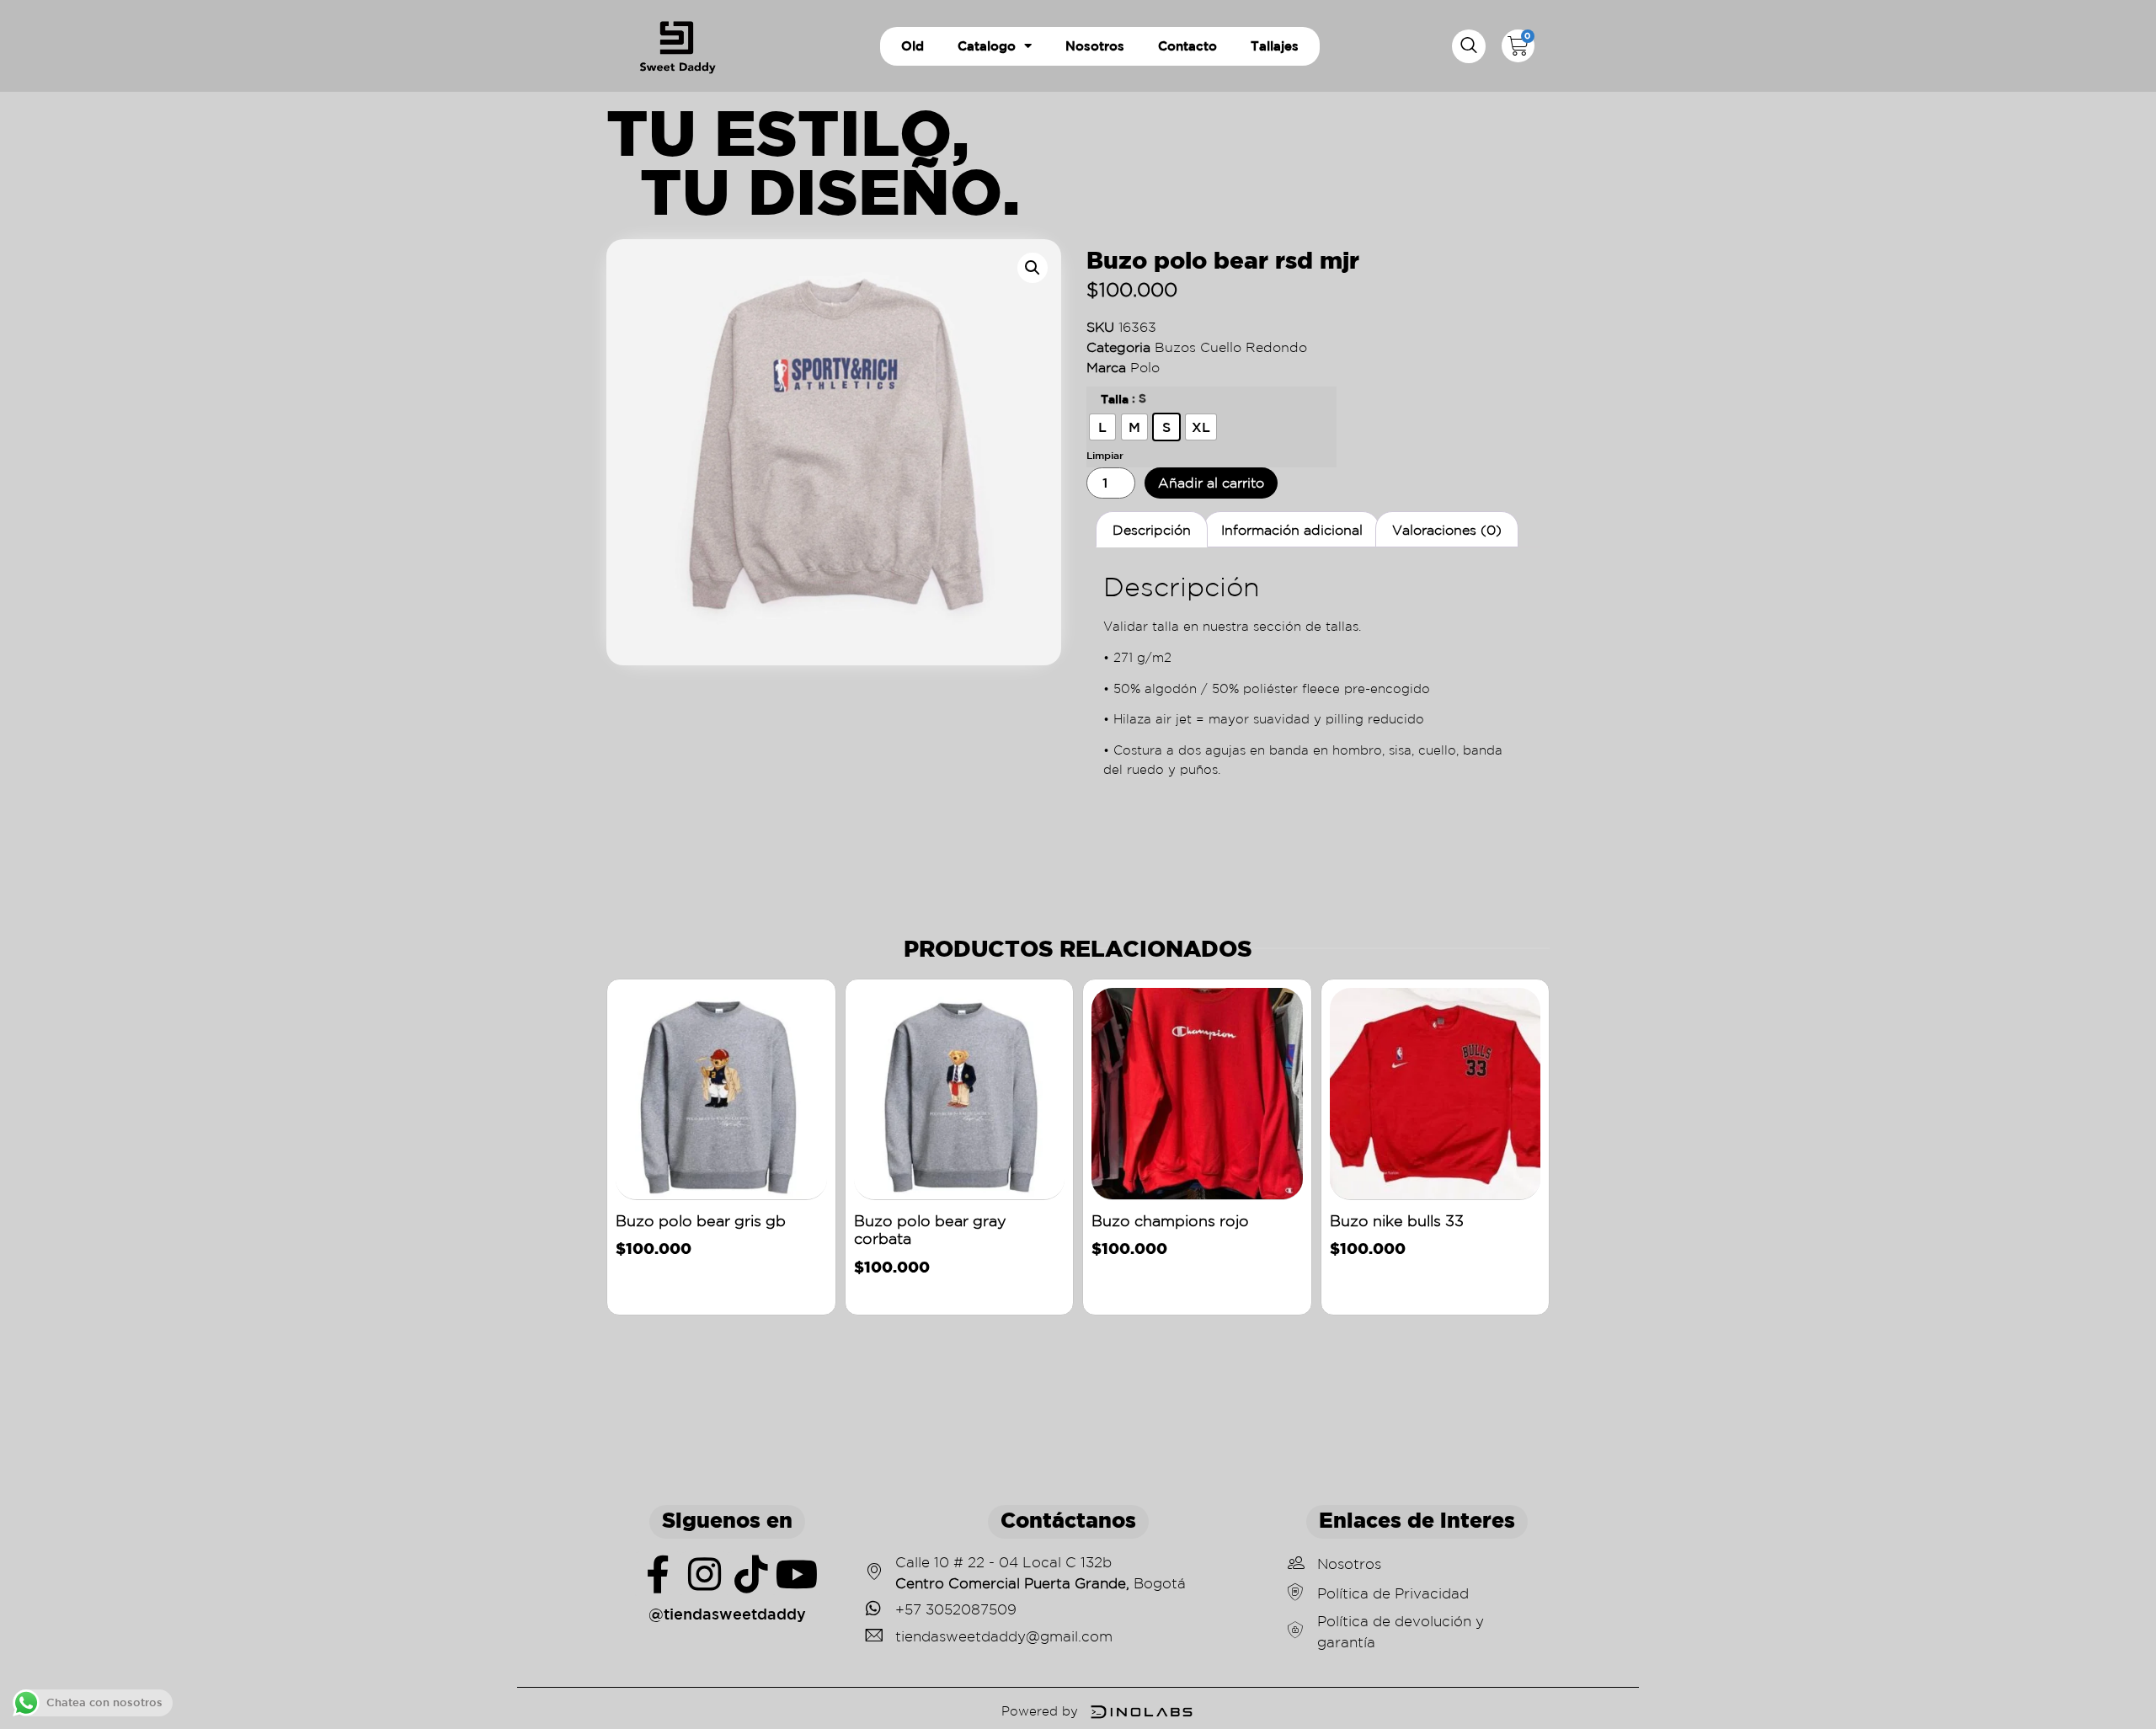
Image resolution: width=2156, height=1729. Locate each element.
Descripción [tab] (1152, 530)
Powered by (1040, 1711)
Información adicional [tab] (1292, 530)
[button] (1469, 46)
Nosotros (1095, 46)
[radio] (1102, 427)
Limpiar (1105, 455)
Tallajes (1275, 46)
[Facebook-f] (658, 1574)
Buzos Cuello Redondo (1231, 347)
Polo (1145, 367)
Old (913, 46)
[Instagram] (704, 1574)
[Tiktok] (751, 1574)
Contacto (1187, 46)
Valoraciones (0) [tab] (1447, 530)
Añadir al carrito (1211, 483)
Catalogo (987, 46)
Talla (1115, 399)
